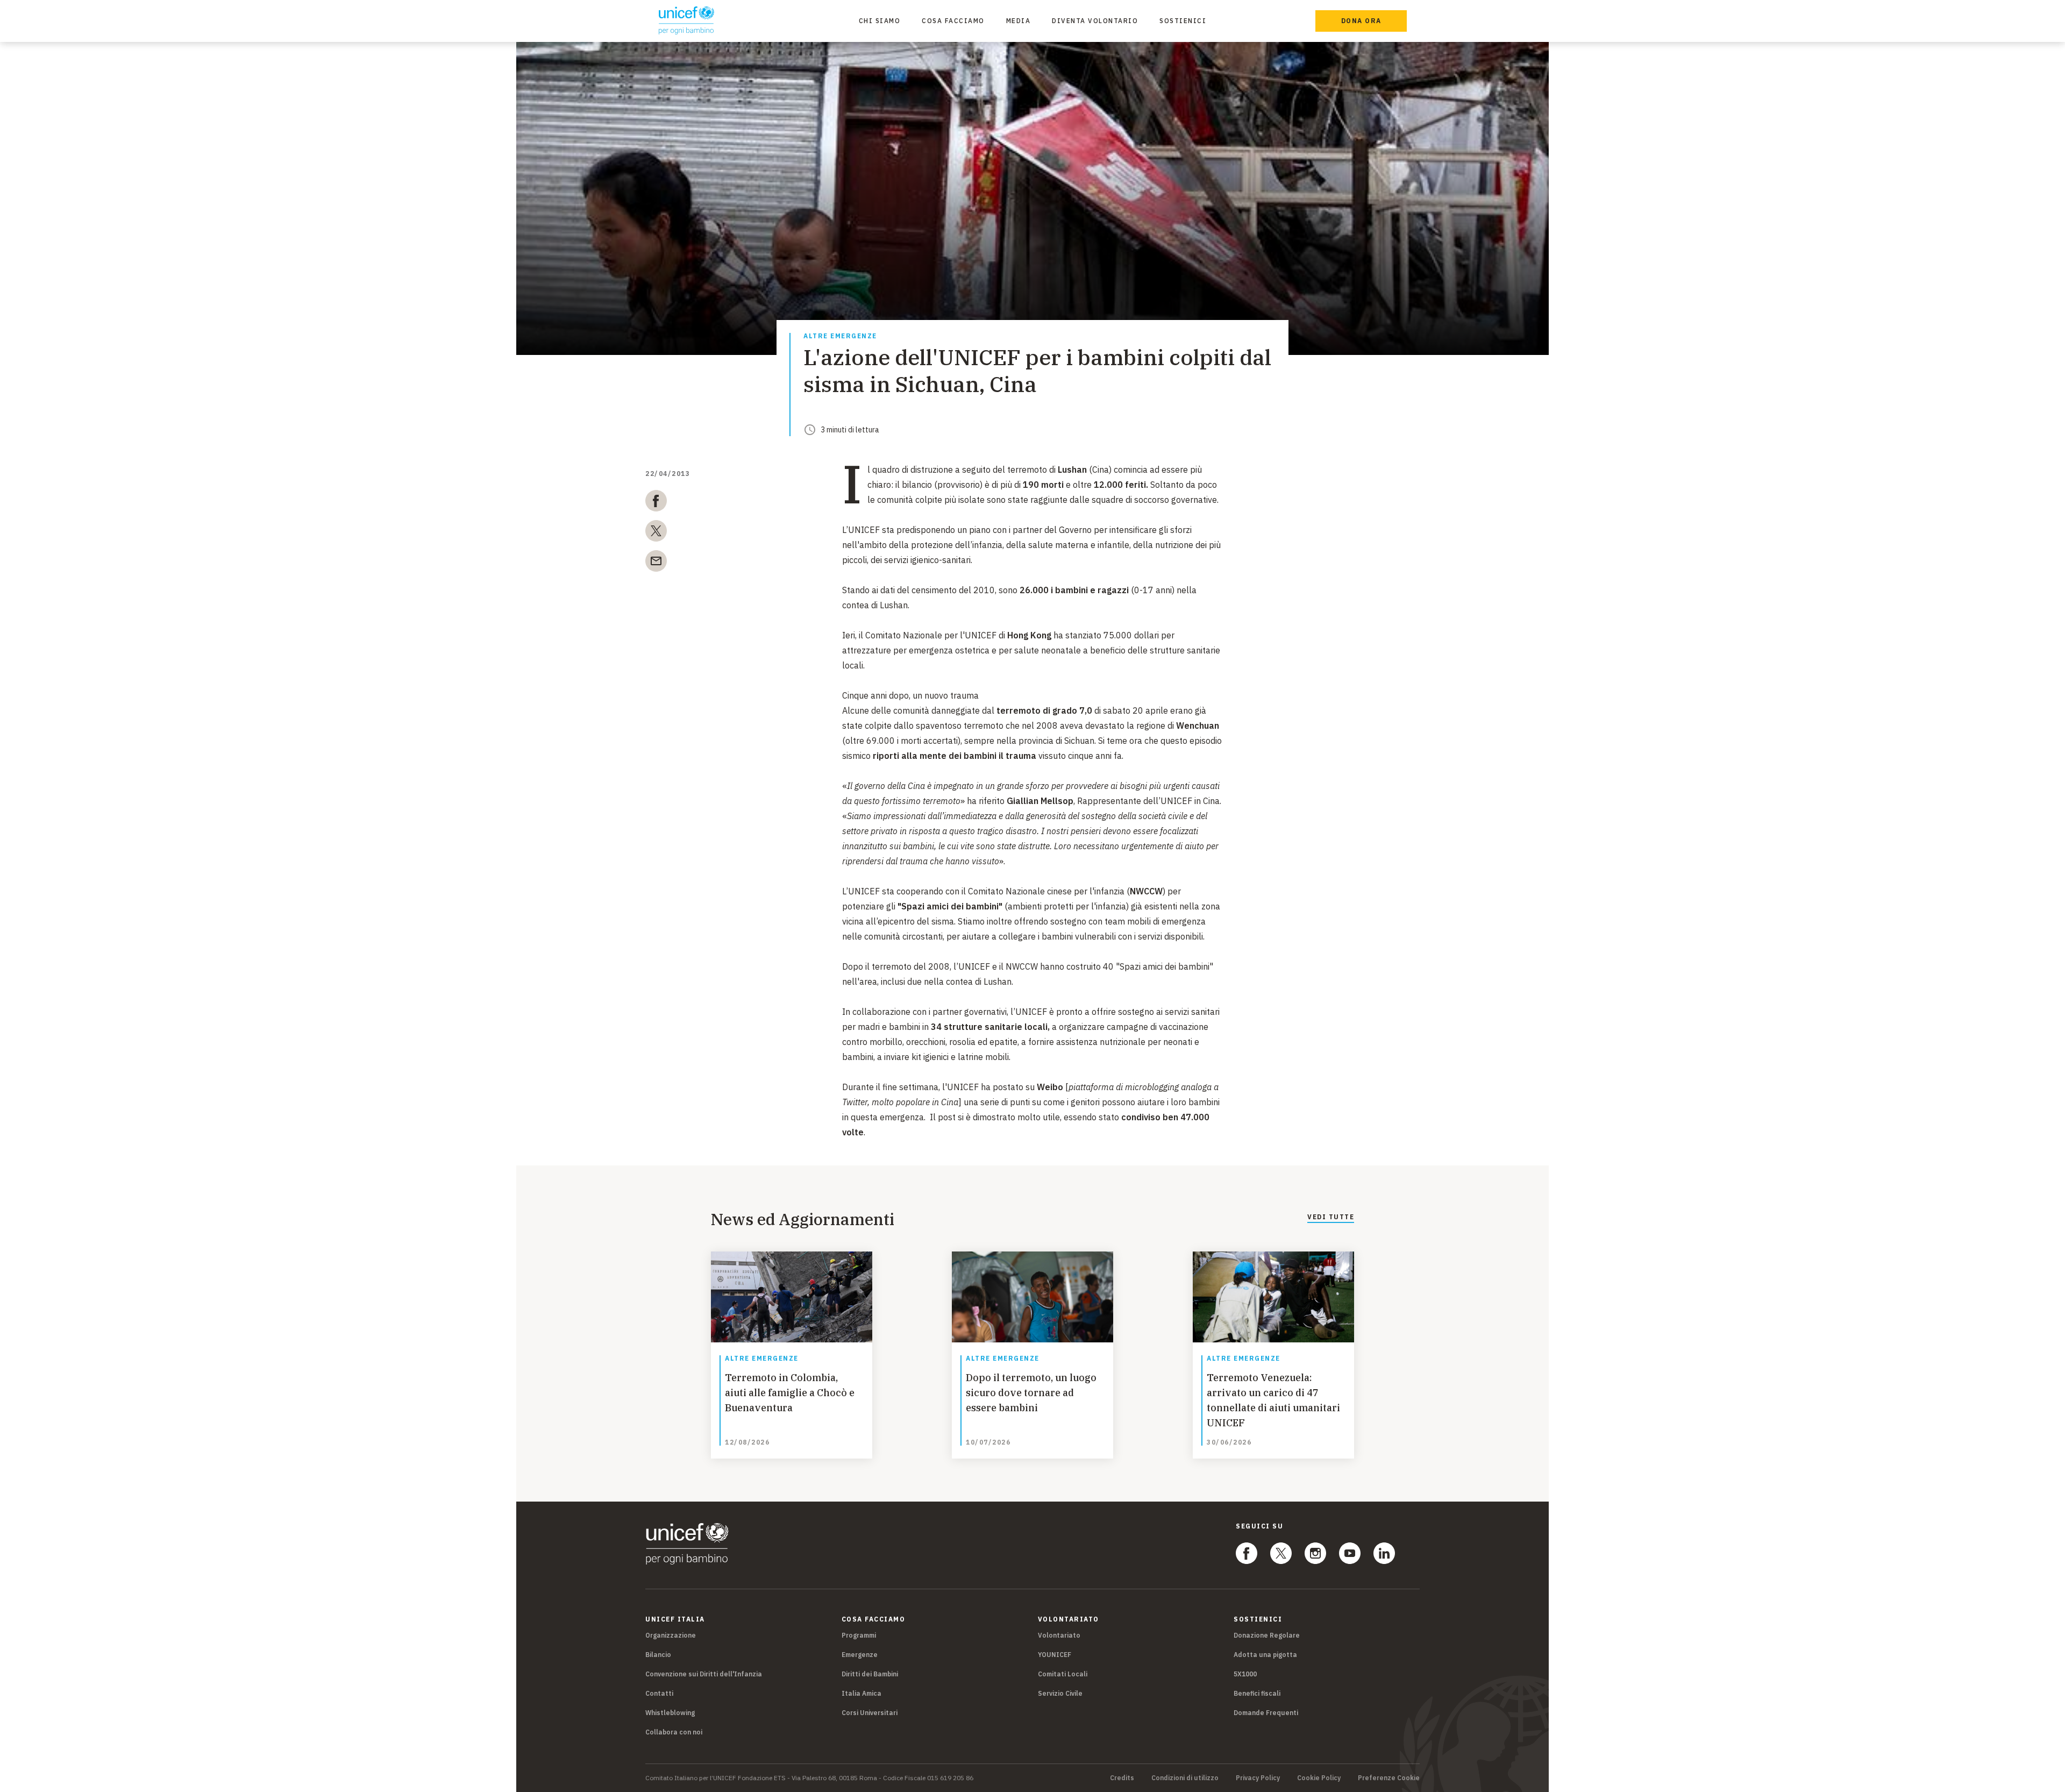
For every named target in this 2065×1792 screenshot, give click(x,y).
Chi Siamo (880, 21)
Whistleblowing (670, 1713)
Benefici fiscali (1257, 1693)
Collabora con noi (674, 1732)
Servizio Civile (1060, 1693)
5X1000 (1245, 1674)
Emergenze (860, 1655)
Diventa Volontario (1095, 21)
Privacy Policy (1258, 1778)
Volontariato (1059, 1635)
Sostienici (1183, 21)
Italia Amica (861, 1693)
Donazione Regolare (1267, 1635)
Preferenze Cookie (1389, 1778)
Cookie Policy (1319, 1778)
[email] (656, 563)
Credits (1122, 1778)
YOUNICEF (1055, 1655)
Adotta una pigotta (1265, 1655)
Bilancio (658, 1655)
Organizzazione (671, 1635)
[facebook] (656, 503)
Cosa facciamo (953, 21)
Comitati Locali (1063, 1674)
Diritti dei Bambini (870, 1674)
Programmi (859, 1635)
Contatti (659, 1693)
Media (1019, 21)
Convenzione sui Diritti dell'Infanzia (704, 1674)
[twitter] (656, 533)
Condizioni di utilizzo (1185, 1778)
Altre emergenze (840, 336)
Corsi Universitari (870, 1713)
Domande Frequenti (1266, 1713)
